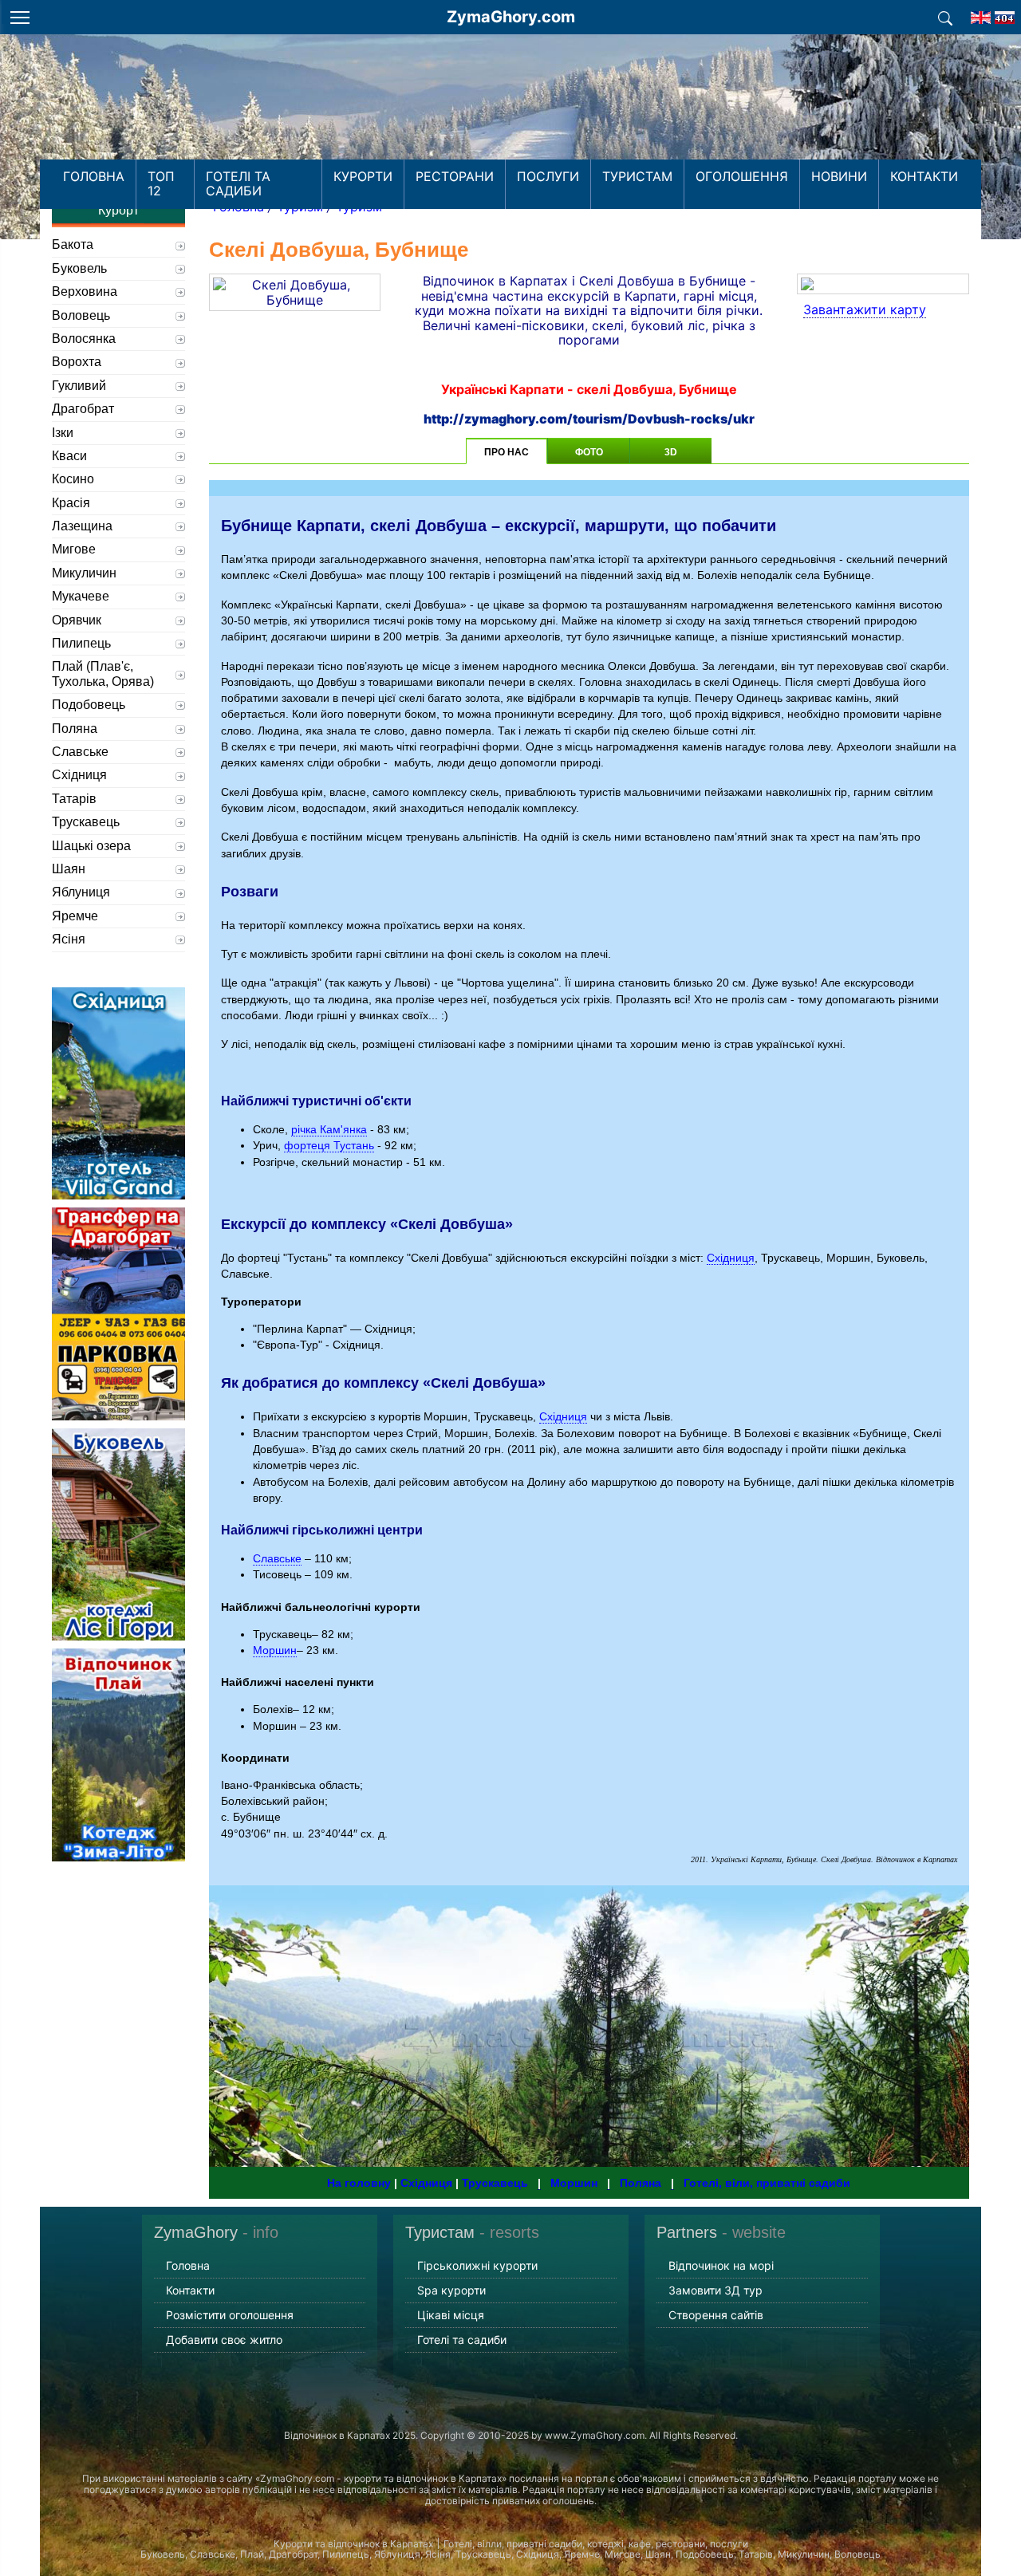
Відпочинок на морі (721, 2265)
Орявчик (77, 620)
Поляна (647, 2183)
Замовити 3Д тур (715, 2290)
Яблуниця (81, 892)
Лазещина (82, 526)
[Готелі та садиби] (945, 17)
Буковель (79, 268)
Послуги (548, 176)
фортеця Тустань (329, 1145)
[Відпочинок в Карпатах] (510, 118)
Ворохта (77, 362)
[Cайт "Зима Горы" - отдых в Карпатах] (1005, 13)
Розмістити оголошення (230, 2315)
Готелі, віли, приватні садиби (767, 2183)
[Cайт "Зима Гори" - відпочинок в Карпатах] (981, 13)
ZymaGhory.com (511, 17)
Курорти (363, 176)
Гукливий (79, 386)
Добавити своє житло (224, 2340)
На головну (359, 2183)
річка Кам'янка (329, 1129)
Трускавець (501, 2183)
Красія (71, 503)
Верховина (85, 291)
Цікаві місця (451, 2315)
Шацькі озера (91, 846)
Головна (94, 176)
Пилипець (81, 643)
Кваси (69, 456)
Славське (277, 1558)
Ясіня (69, 939)
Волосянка (84, 339)
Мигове (74, 549)
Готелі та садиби (238, 183)
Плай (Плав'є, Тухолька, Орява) (103, 674)
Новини (839, 176)
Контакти (924, 176)
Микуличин (84, 573)
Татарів (74, 799)
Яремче (75, 916)
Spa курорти (451, 2290)
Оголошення (742, 176)
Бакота (73, 244)
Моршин (275, 1650)
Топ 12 (161, 183)
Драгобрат (83, 409)
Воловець (81, 315)
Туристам (637, 176)
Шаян (69, 869)
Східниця (731, 1258)
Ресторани (455, 176)
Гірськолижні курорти (477, 2265)
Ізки (63, 433)
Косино (73, 479)
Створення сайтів (716, 2315)
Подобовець (89, 705)
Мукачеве (81, 596)
